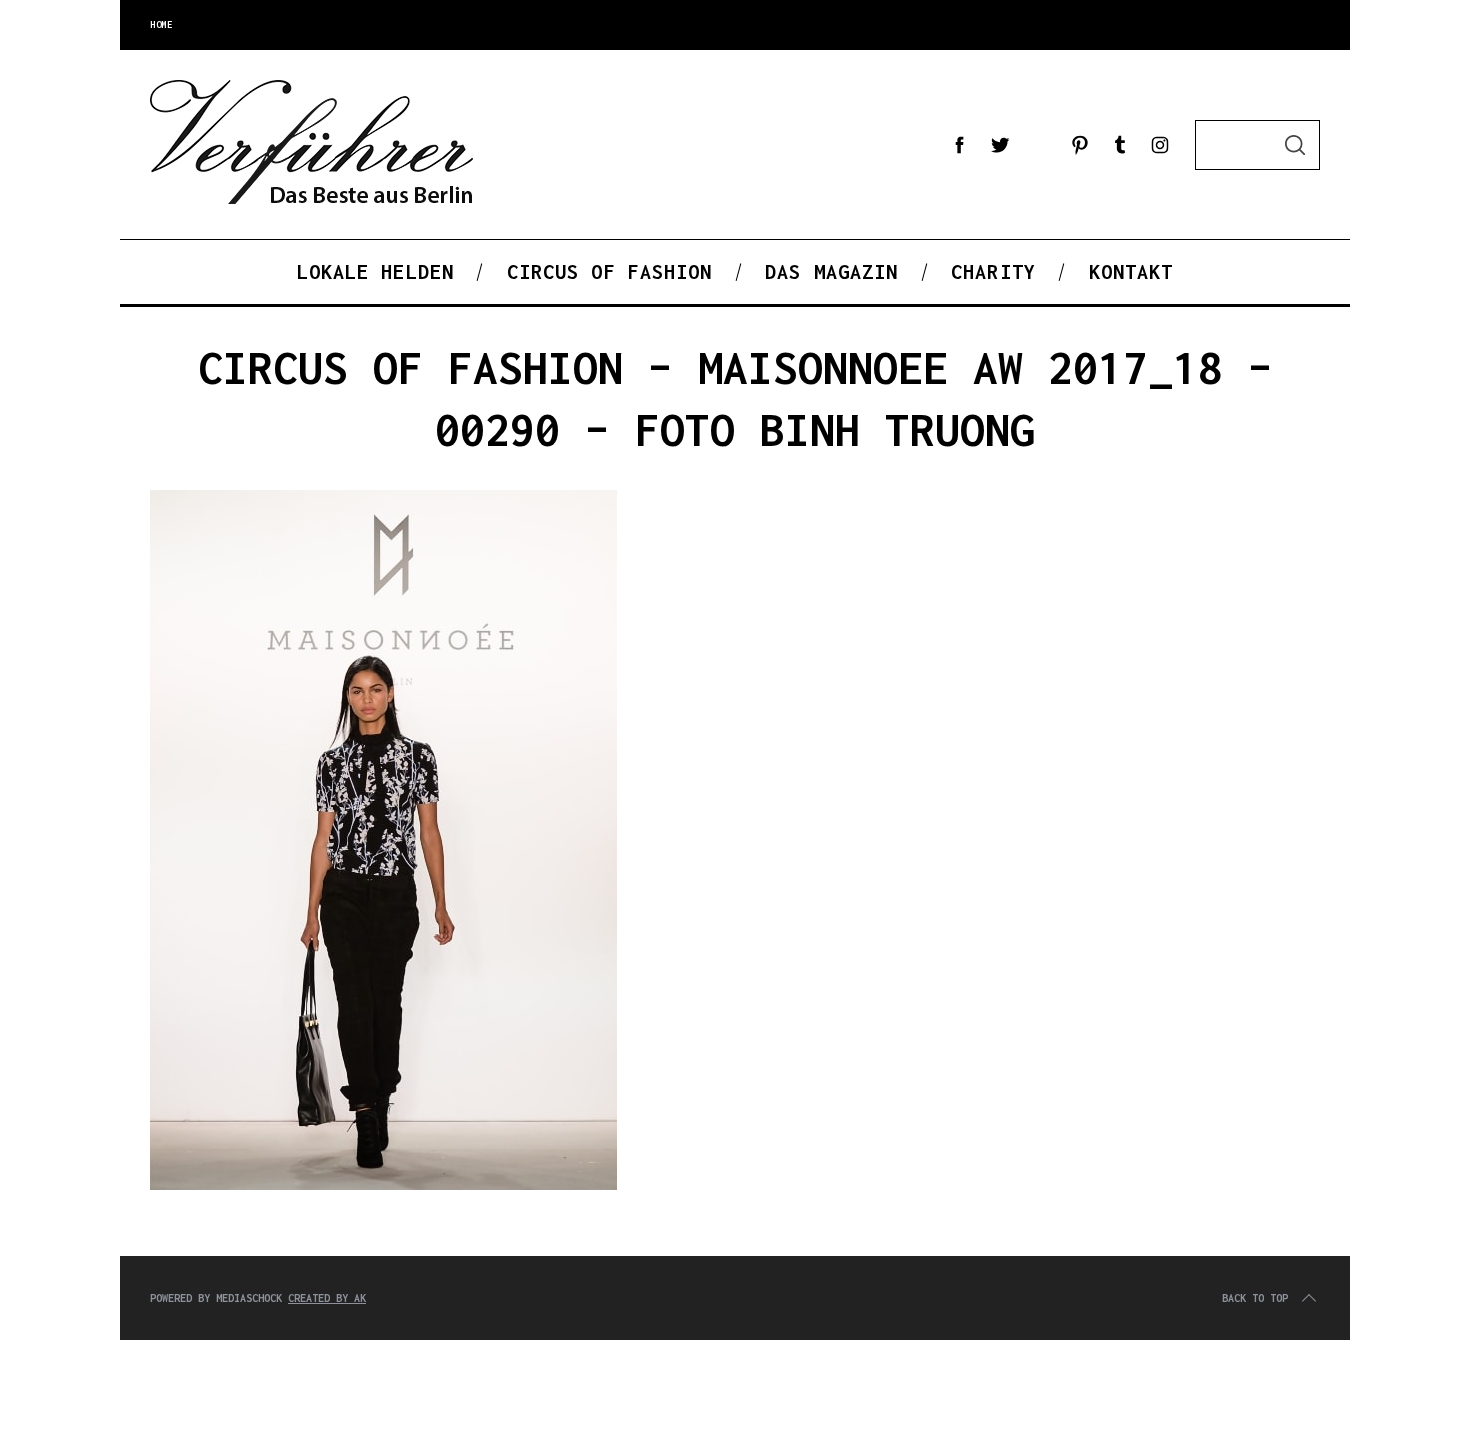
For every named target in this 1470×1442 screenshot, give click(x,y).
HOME (161, 24)
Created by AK (327, 1298)
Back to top (1255, 1298)
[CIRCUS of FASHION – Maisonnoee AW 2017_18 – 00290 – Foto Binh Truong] (383, 1185)
